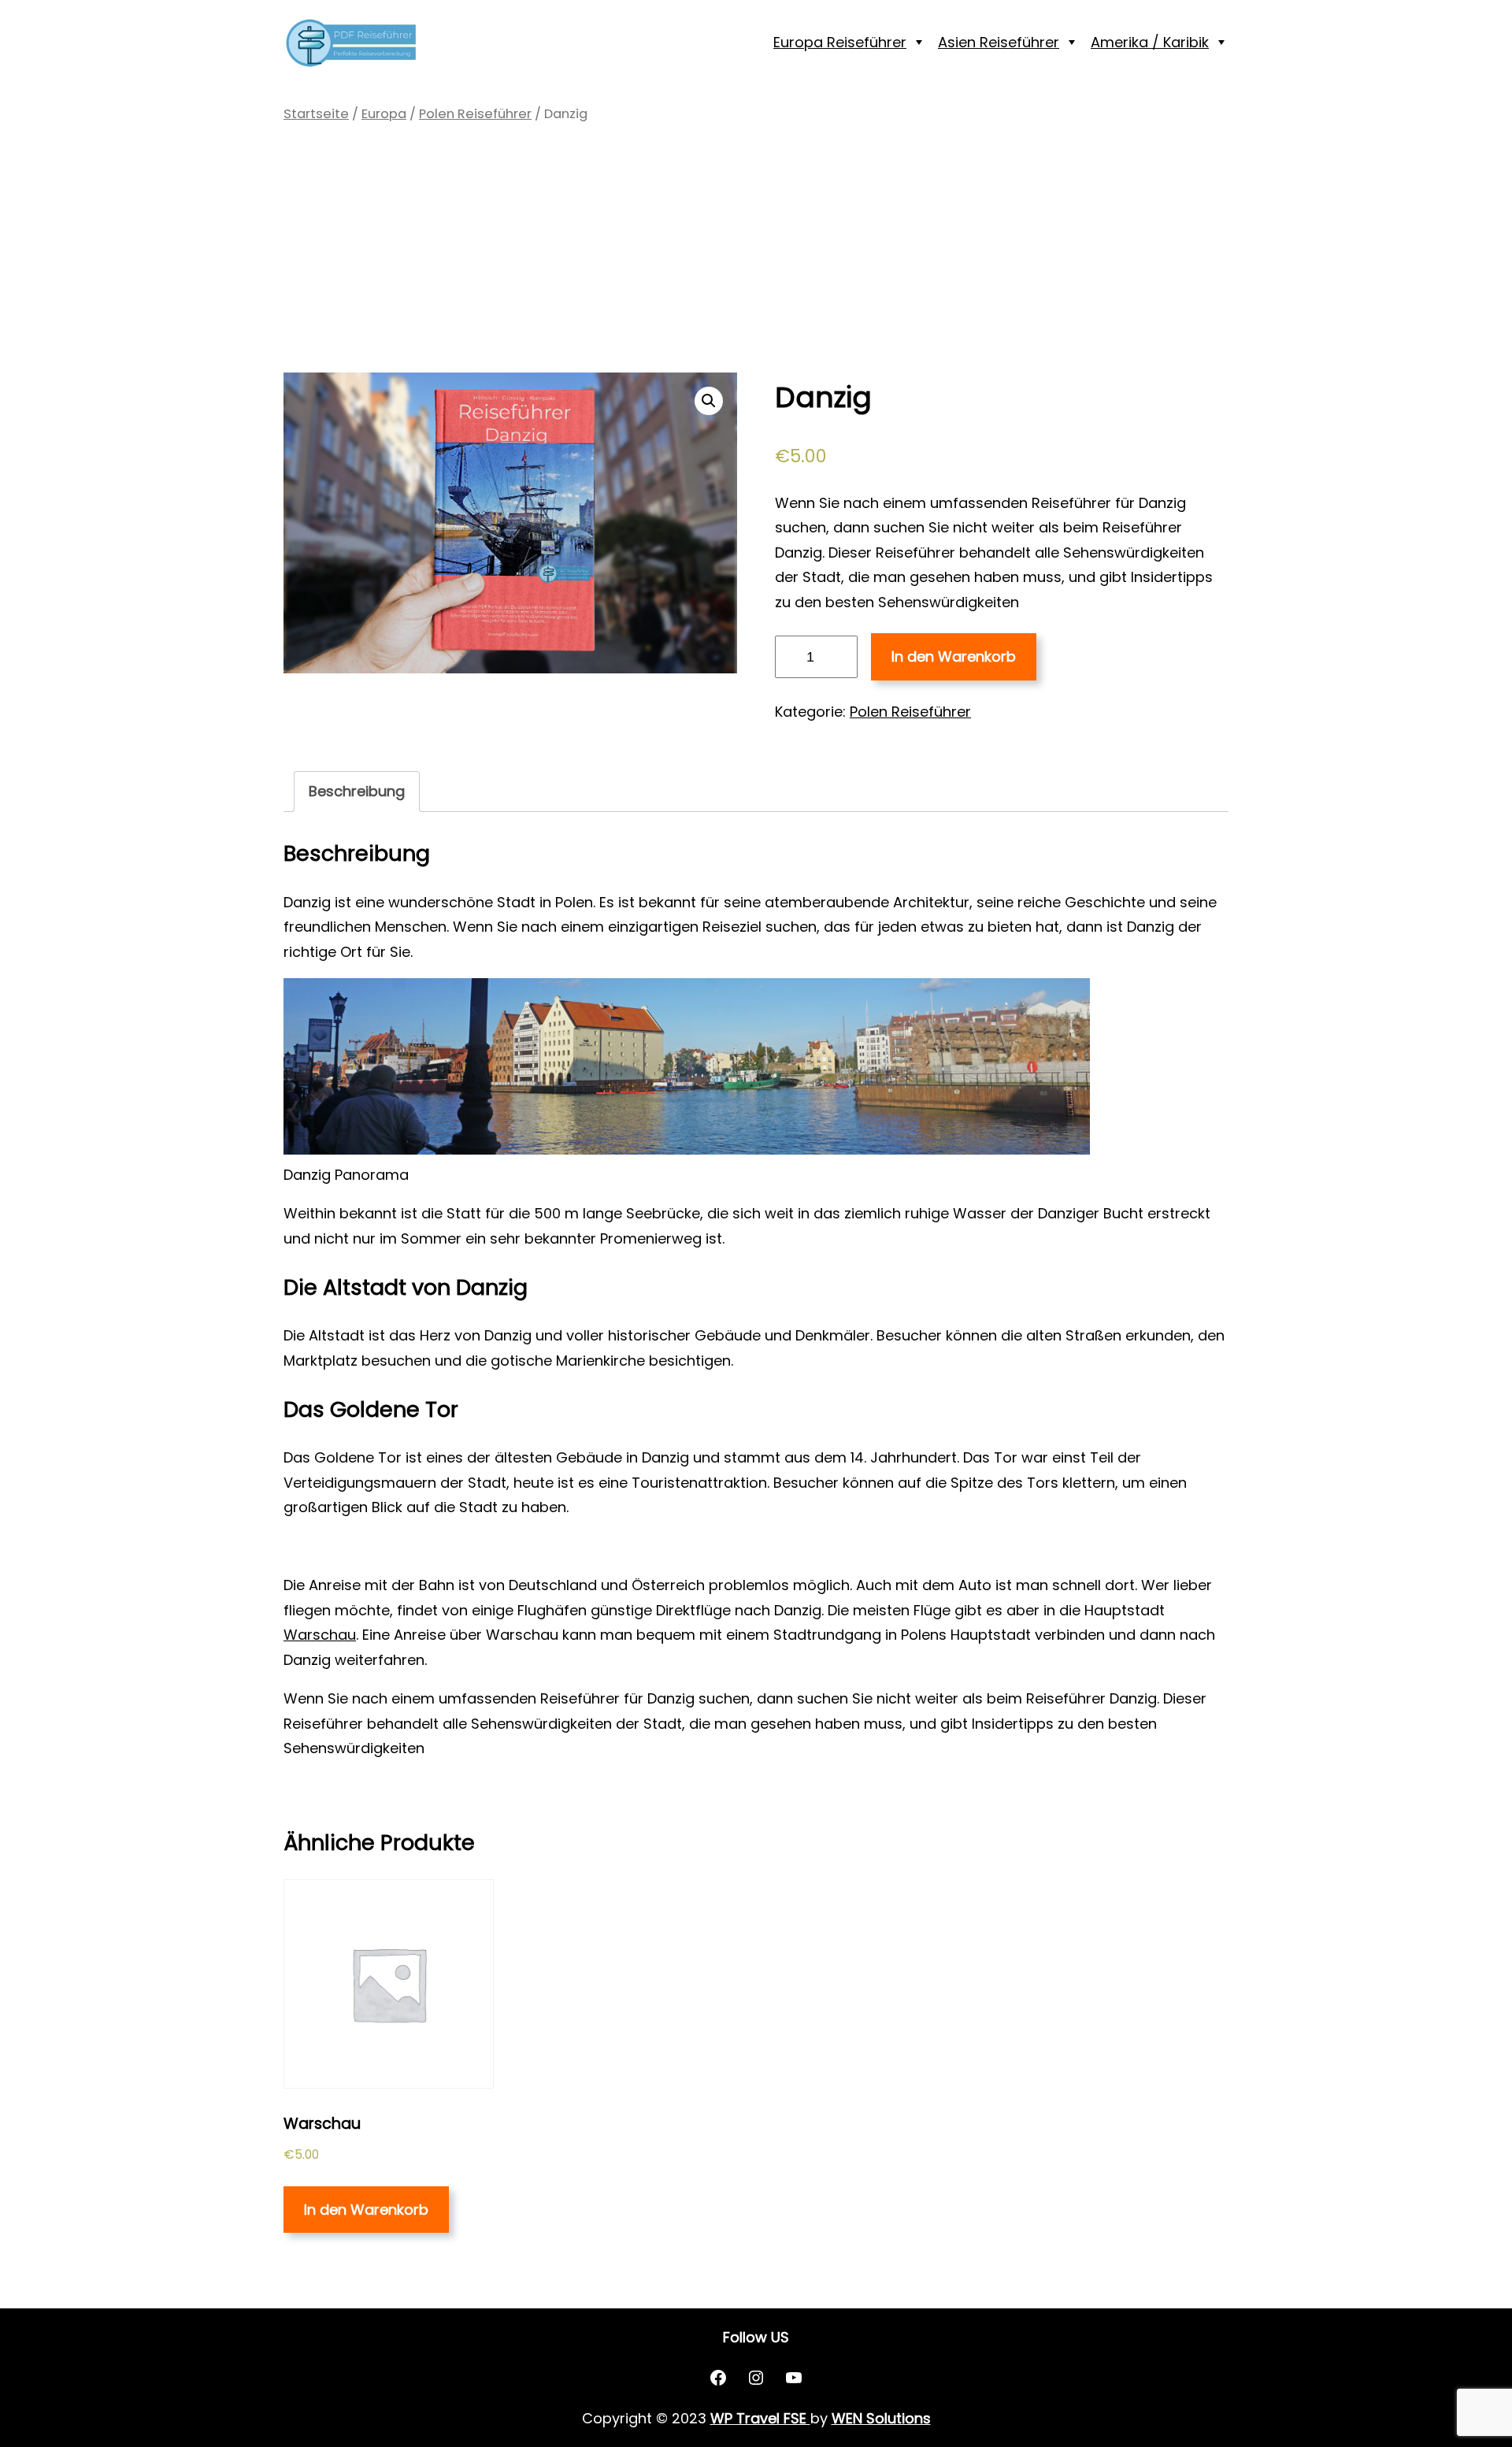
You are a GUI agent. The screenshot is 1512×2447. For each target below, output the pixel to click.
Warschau (320, 1635)
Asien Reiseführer (999, 42)
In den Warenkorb (954, 656)
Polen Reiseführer (475, 114)
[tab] (357, 792)
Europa (384, 114)
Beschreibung (357, 791)
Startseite (316, 114)
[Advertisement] (756, 249)
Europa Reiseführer (840, 42)
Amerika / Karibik (1150, 42)
